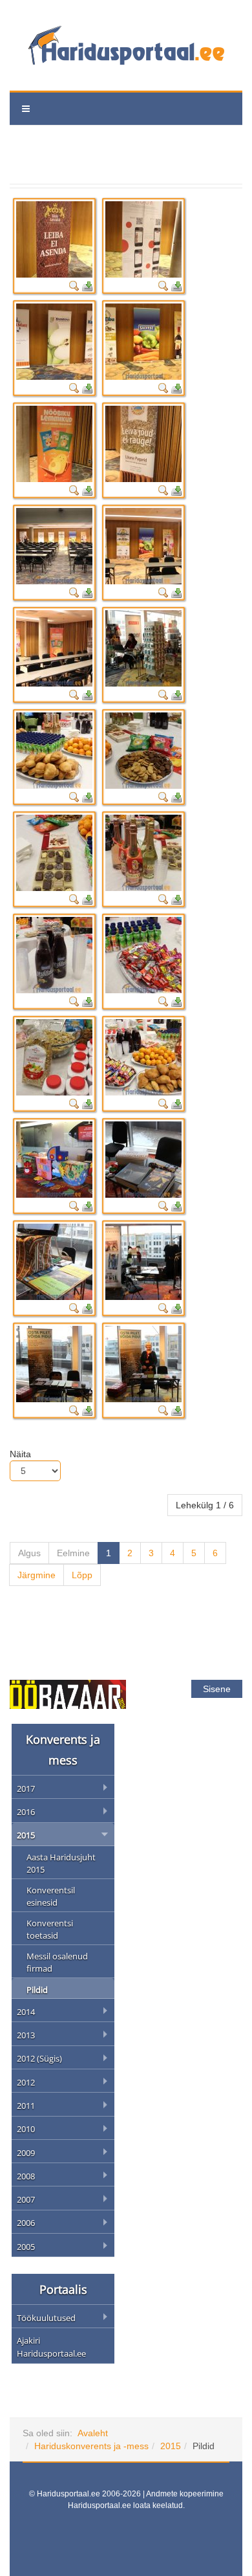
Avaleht (93, 2433)
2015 (171, 2446)
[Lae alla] (87, 285)
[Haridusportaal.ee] (126, 45)
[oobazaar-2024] (68, 1693)
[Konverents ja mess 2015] (54, 239)
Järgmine (37, 1575)
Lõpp (82, 1575)
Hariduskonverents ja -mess (91, 2446)
